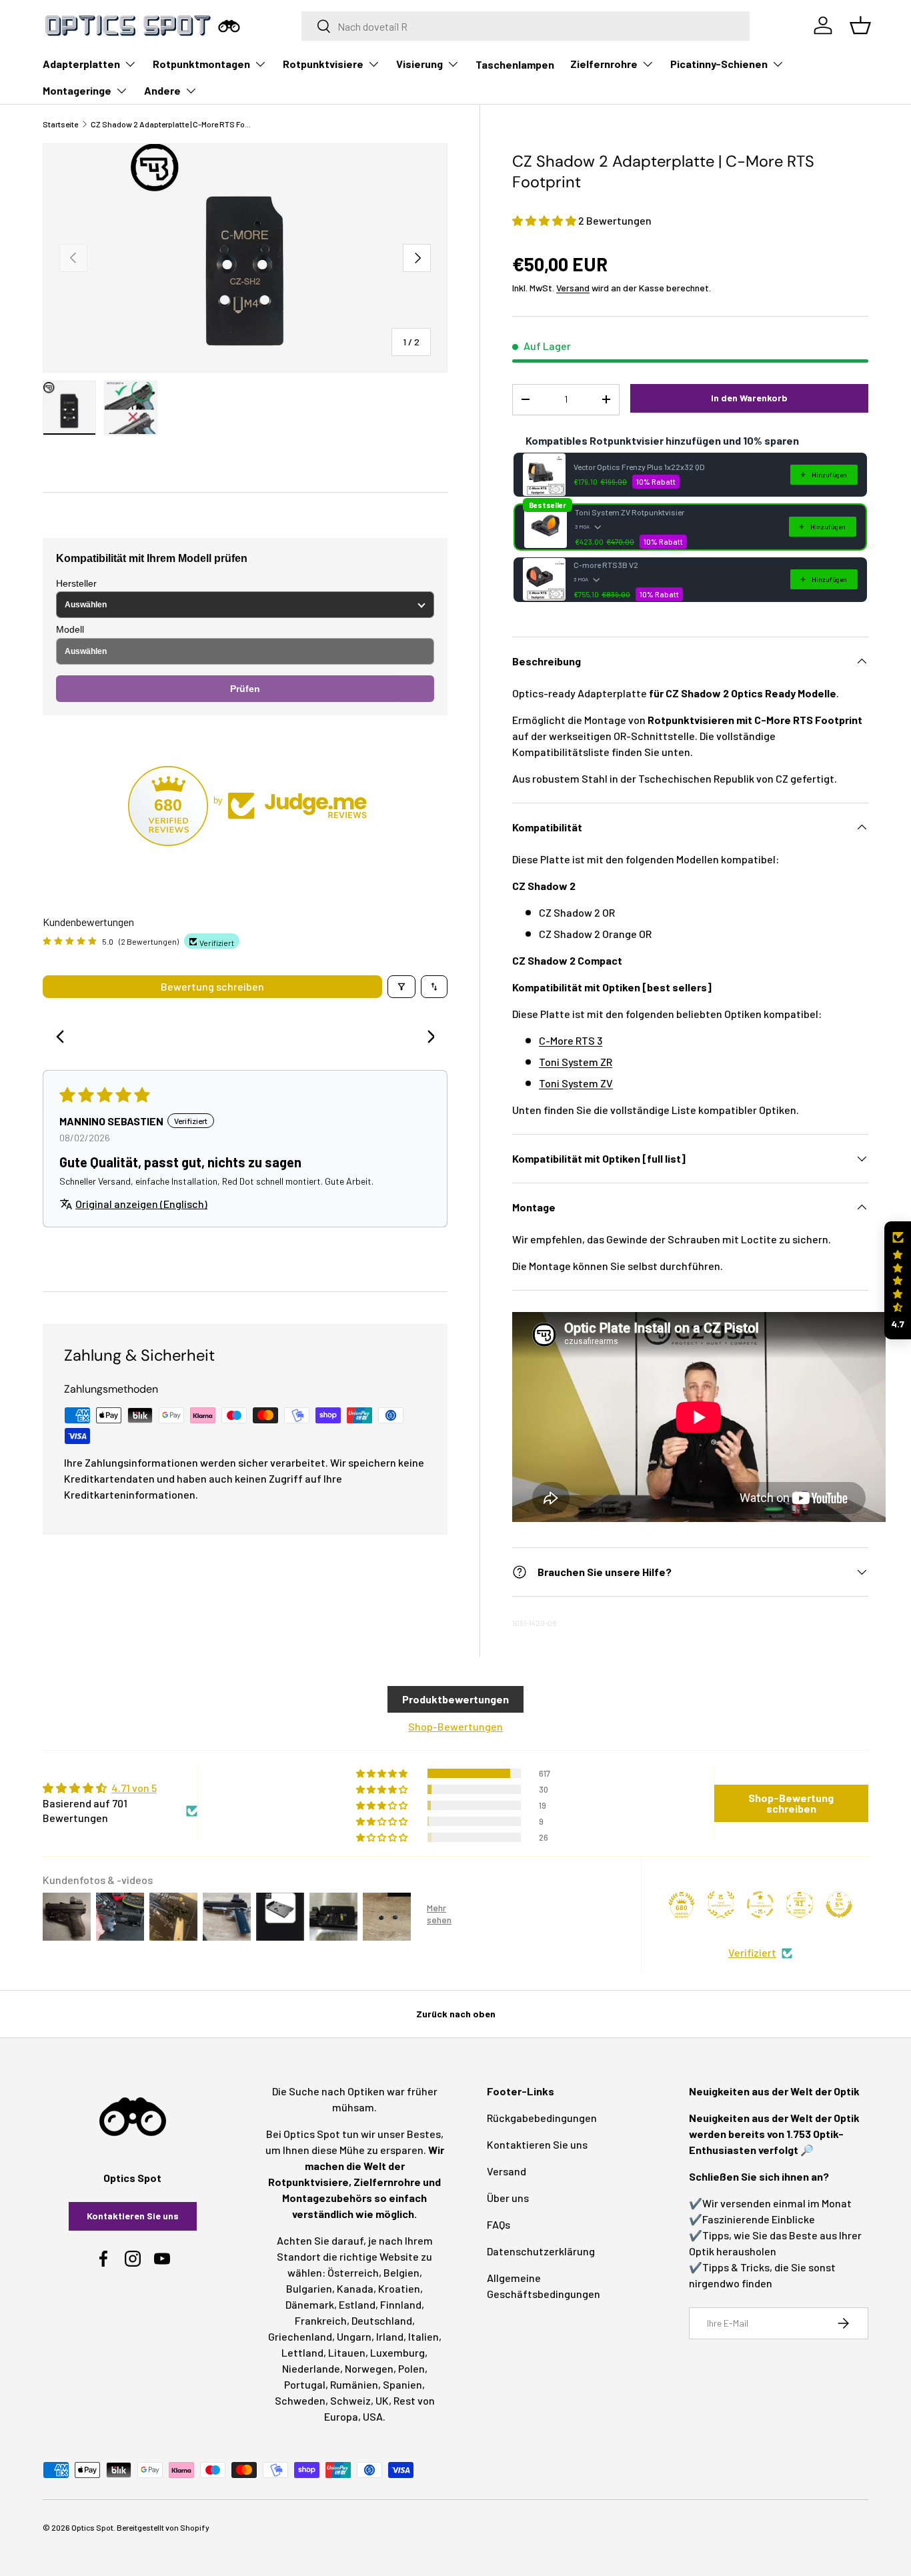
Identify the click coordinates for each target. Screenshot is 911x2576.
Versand (573, 288)
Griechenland (300, 2336)
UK (382, 2400)
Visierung (419, 64)
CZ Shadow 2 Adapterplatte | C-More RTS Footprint (171, 124)
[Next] (426, 1038)
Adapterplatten (81, 64)
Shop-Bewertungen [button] (455, 1726)
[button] (545, 220)
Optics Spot (92, 2527)
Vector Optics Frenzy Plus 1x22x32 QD (639, 467)
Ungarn (354, 2336)
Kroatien (399, 2288)
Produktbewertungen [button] (455, 1699)
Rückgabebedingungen (542, 2118)
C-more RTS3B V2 (606, 565)
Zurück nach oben (456, 2014)
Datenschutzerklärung (541, 2251)
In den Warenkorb (749, 398)
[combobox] (526, 26)
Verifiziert (752, 1952)
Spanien (402, 2384)
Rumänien (354, 2384)
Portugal (305, 2384)
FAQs (499, 2224)
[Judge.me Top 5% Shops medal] (839, 1905)
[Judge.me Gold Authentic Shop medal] (721, 1905)
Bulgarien (309, 2288)
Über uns (508, 2198)
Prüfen (245, 689)
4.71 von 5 (134, 1788)
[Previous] (64, 1038)
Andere (162, 90)
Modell (70, 629)
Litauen (347, 2352)
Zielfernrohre (604, 64)
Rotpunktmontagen (201, 64)
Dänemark (310, 2304)
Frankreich (321, 2320)
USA (373, 2416)
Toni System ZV (576, 1083)
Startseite (60, 124)
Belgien (401, 2272)
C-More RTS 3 (571, 1040)
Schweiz (350, 2400)
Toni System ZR (576, 1062)
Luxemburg (397, 2352)
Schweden (300, 2400)
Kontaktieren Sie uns (133, 2216)
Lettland (302, 2352)
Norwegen (369, 2368)
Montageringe (77, 90)
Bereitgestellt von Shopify (163, 2527)
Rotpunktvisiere (323, 64)
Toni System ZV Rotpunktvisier (630, 512)
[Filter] (401, 987)
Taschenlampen (515, 64)
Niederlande (311, 2368)
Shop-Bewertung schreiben (791, 1803)
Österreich (353, 2272)
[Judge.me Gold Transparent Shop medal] (760, 1905)
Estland (357, 2304)
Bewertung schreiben (212, 986)
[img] (120, 1788)
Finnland (401, 2304)
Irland (390, 2336)
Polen (411, 2368)
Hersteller (76, 583)
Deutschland (382, 2320)
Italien (423, 2336)
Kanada (355, 2288)
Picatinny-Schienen (719, 64)
